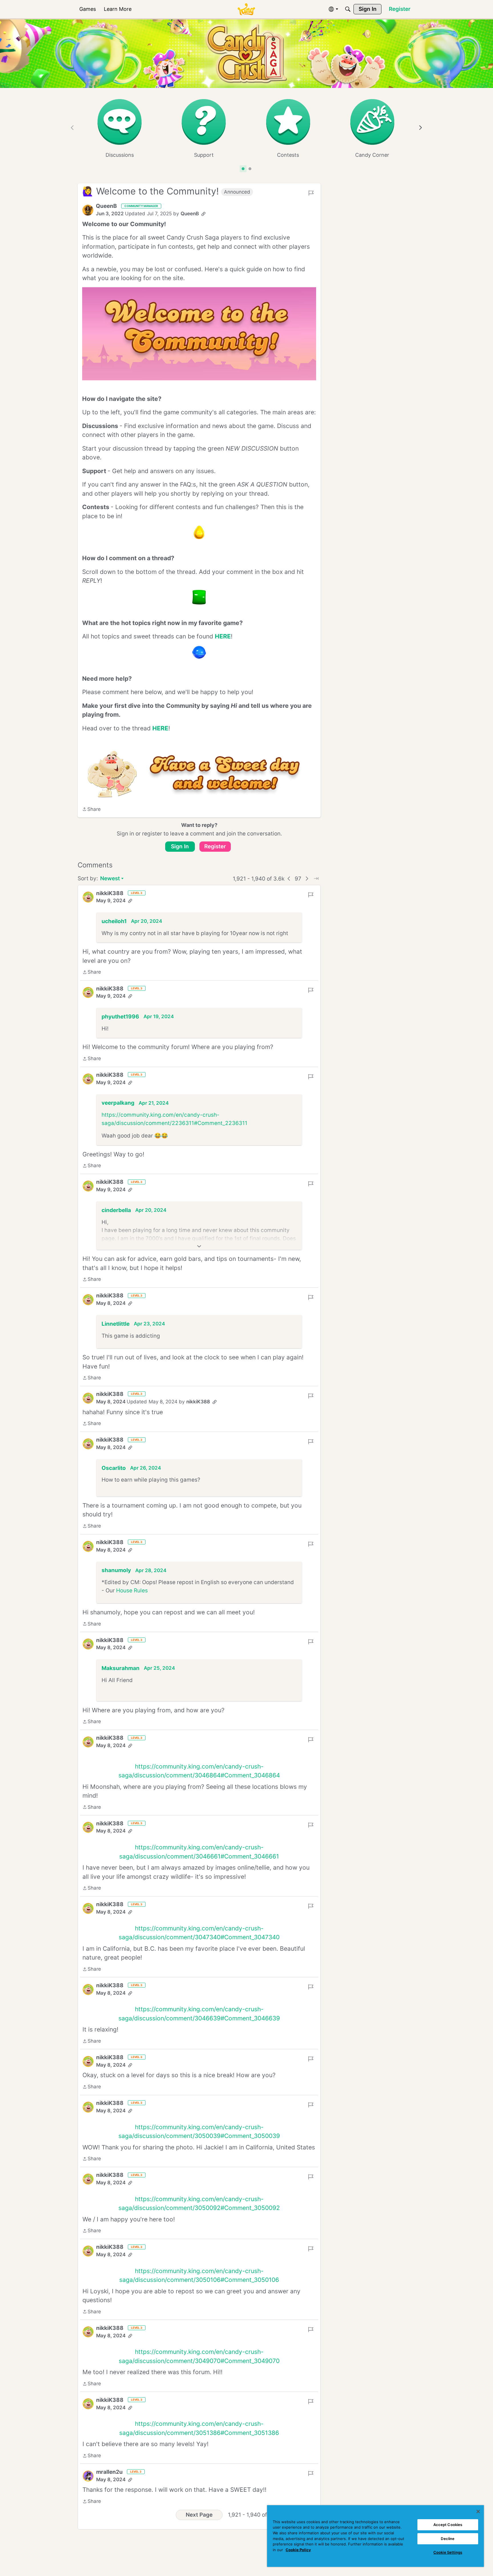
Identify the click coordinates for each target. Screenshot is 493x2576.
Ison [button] (107, 1841)
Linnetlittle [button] (116, 1324)
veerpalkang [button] (118, 1103)
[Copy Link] (203, 214)
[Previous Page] (289, 879)
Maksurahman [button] (121, 1654)
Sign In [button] (180, 846)
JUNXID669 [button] (117, 2040)
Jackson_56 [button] (118, 2174)
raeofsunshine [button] (121, 1936)
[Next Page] (307, 879)
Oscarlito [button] (114, 1465)
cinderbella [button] (116, 1210)
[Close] (478, 2511)
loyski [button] (109, 2376)
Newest (110, 879)
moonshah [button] (116, 1745)
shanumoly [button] (116, 1560)
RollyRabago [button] (118, 2278)
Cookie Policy (298, 2550)
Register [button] (215, 846)
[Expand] (199, 1246)
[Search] (348, 9)
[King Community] (246, 9)
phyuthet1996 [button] (120, 1017)
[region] (375, 2536)
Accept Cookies (448, 2525)
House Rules (132, 1580)
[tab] (243, 169)
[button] (88, 210)
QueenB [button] (106, 206)
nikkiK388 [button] (110, 893)
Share (91, 810)
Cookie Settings (448, 2552)
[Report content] (311, 193)
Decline (448, 2539)
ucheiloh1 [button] (114, 921)
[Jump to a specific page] (316, 879)
